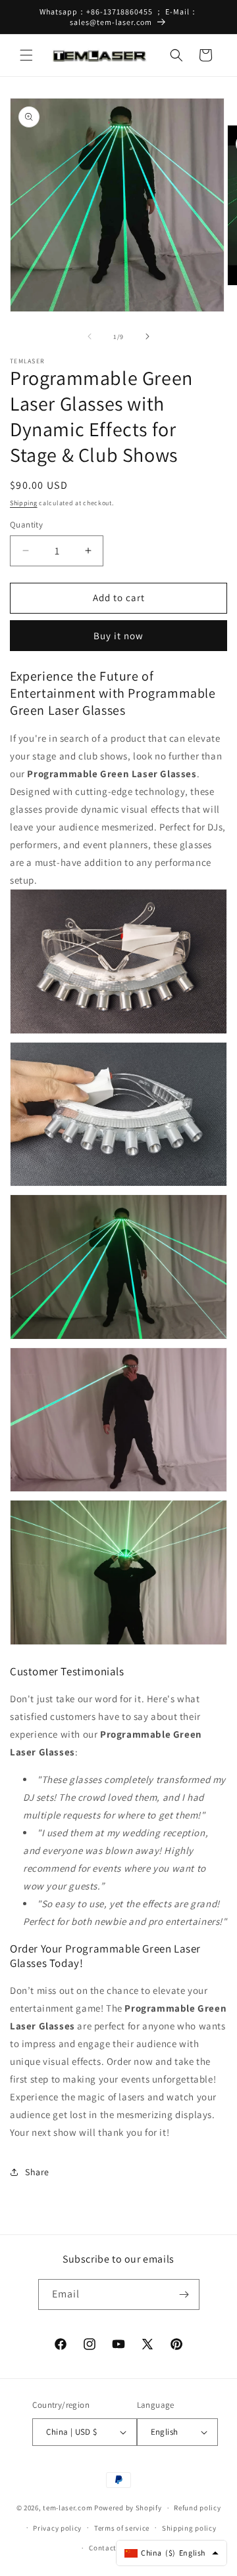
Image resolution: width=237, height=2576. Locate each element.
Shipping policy (189, 2528)
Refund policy (197, 2508)
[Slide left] (90, 336)
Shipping (24, 503)
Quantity (26, 525)
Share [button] (37, 2172)
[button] (26, 55)
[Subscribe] (184, 2294)
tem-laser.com (67, 2508)
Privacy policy (57, 2528)
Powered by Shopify (128, 2508)
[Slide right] (147, 336)
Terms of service (122, 2528)
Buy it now (118, 636)
